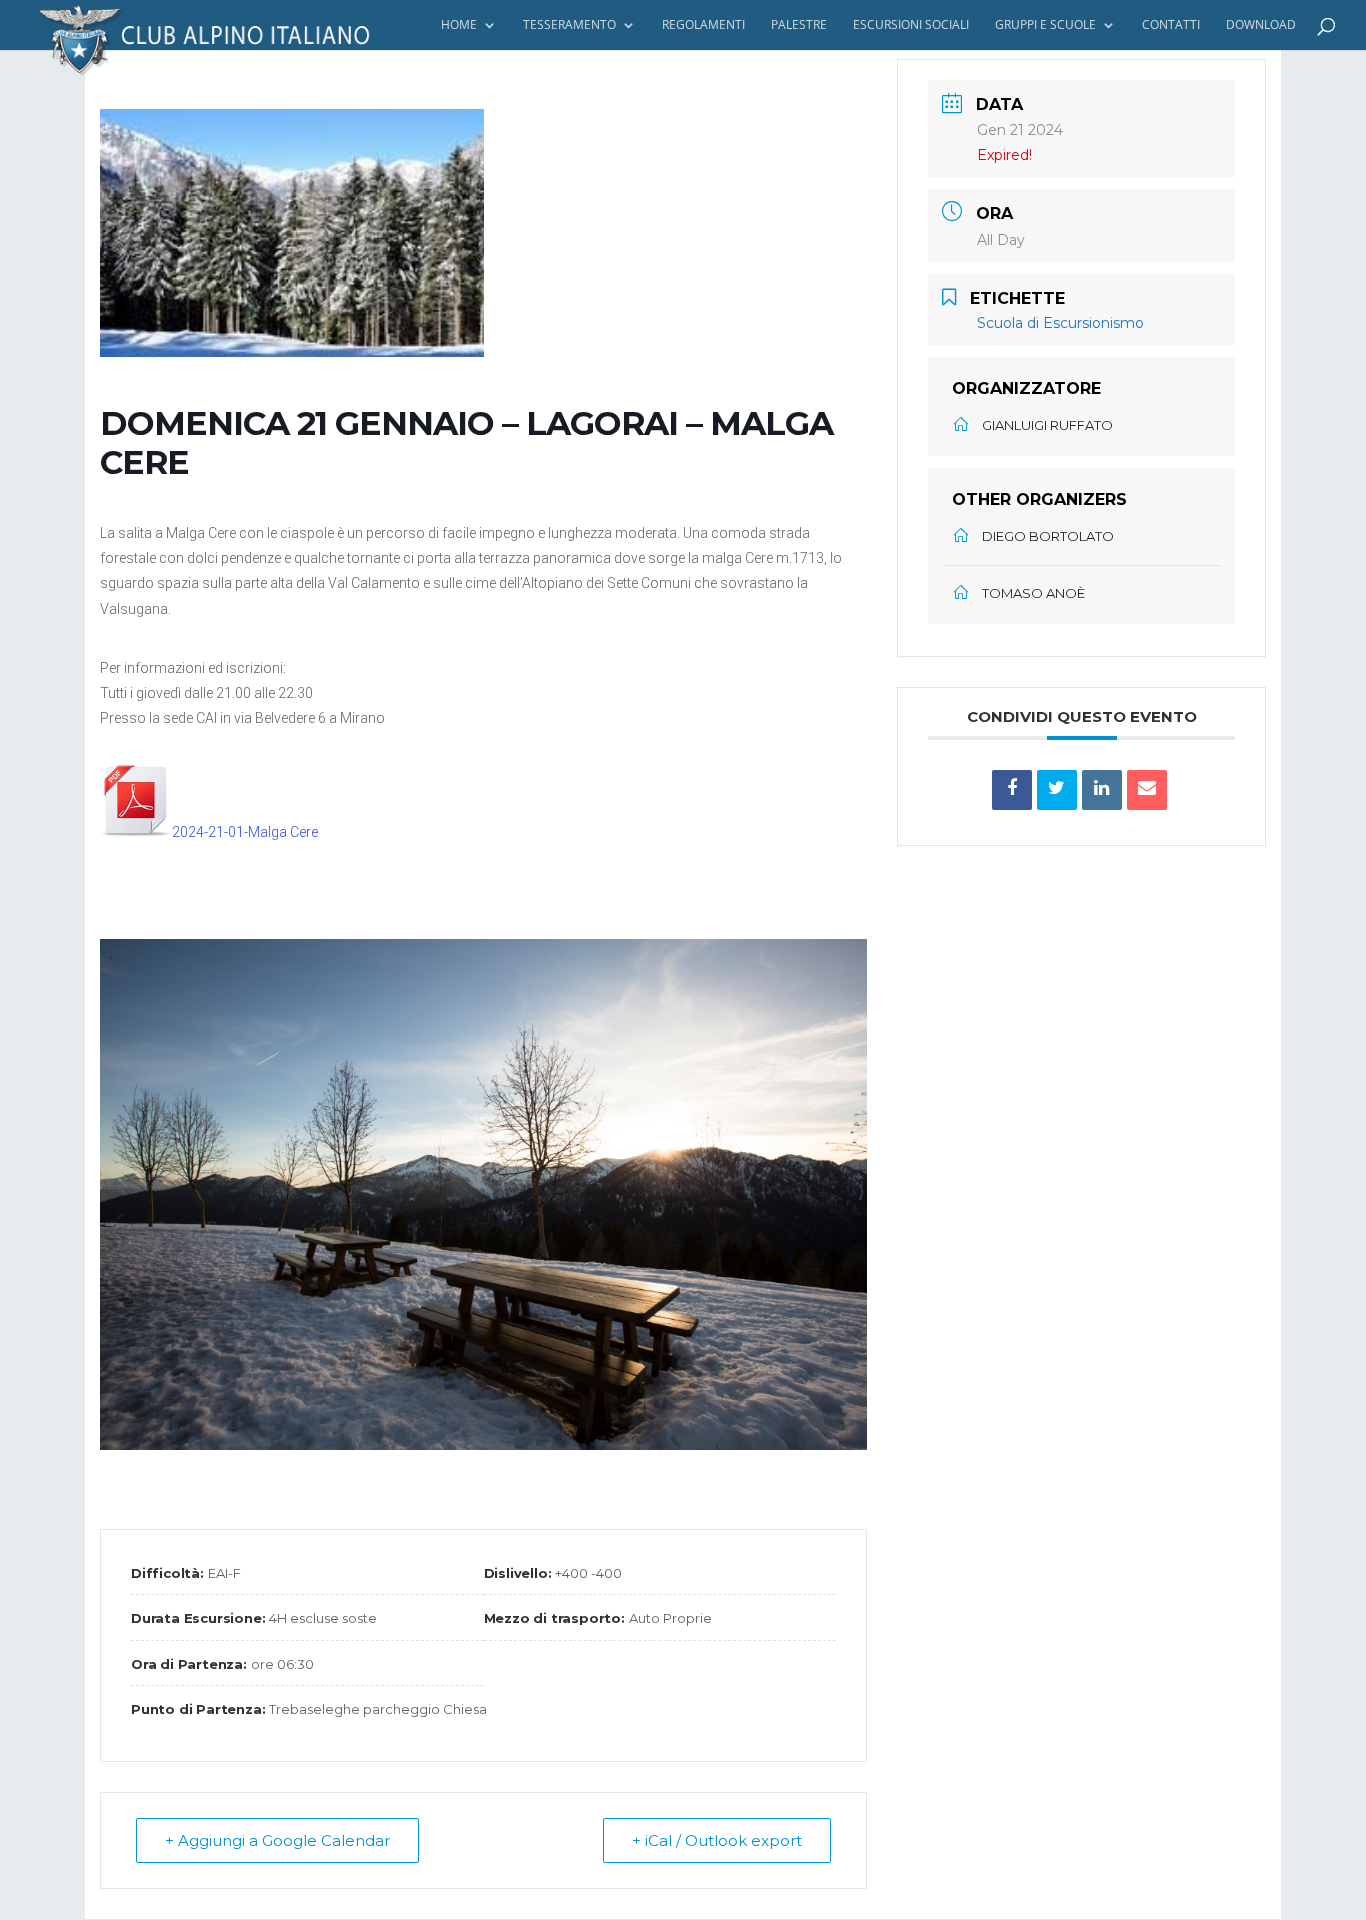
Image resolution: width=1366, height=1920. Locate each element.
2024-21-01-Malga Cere (245, 832)
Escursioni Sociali (911, 25)
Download (1261, 25)
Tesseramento (569, 25)
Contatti (1171, 25)
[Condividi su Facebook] (1012, 790)
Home (459, 25)
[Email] (1147, 790)
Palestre (799, 25)
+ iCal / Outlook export (717, 1840)
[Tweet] (1057, 790)
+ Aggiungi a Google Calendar (277, 1840)
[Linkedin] (1102, 790)
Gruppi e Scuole (1045, 25)
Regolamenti (703, 25)
